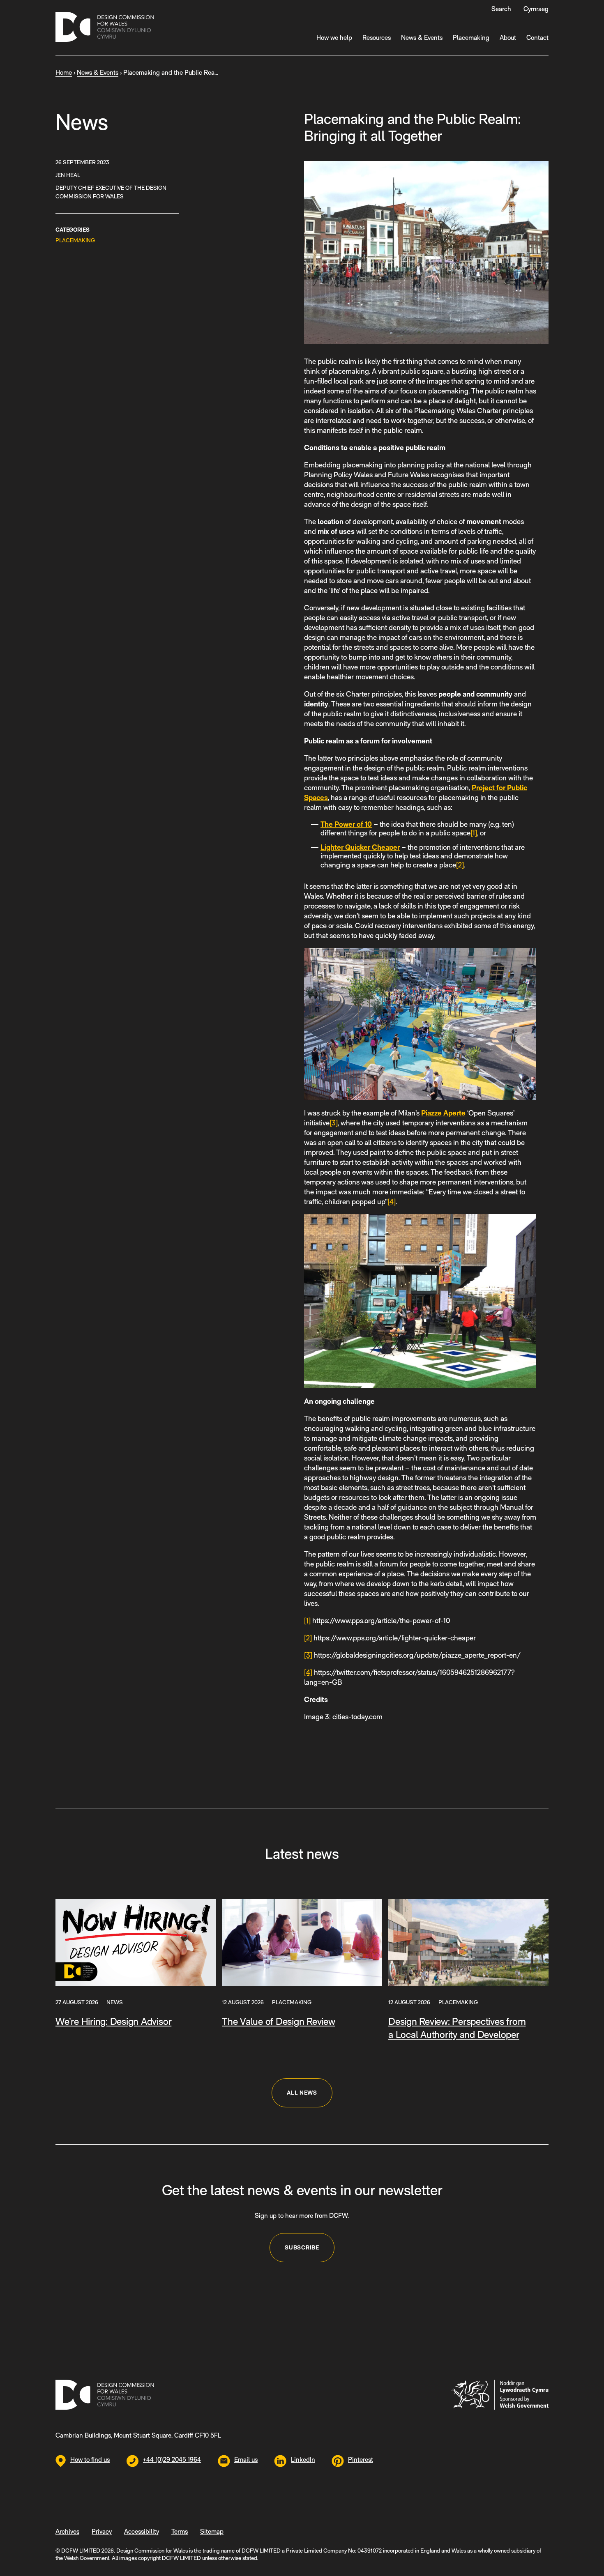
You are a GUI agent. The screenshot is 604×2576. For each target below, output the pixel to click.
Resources (377, 38)
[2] (460, 865)
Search (501, 9)
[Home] (105, 28)
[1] (474, 833)
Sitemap (212, 2531)
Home (64, 72)
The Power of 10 (346, 824)
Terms (180, 2531)
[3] (334, 1123)
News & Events (422, 38)
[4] (392, 1202)
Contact (537, 38)
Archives (67, 2531)
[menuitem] (536, 9)
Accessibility (142, 2531)
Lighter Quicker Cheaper (360, 847)
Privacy (102, 2531)
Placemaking (471, 38)
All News (302, 2093)
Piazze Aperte (443, 1113)
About (508, 38)
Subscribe (302, 2247)
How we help (334, 38)
